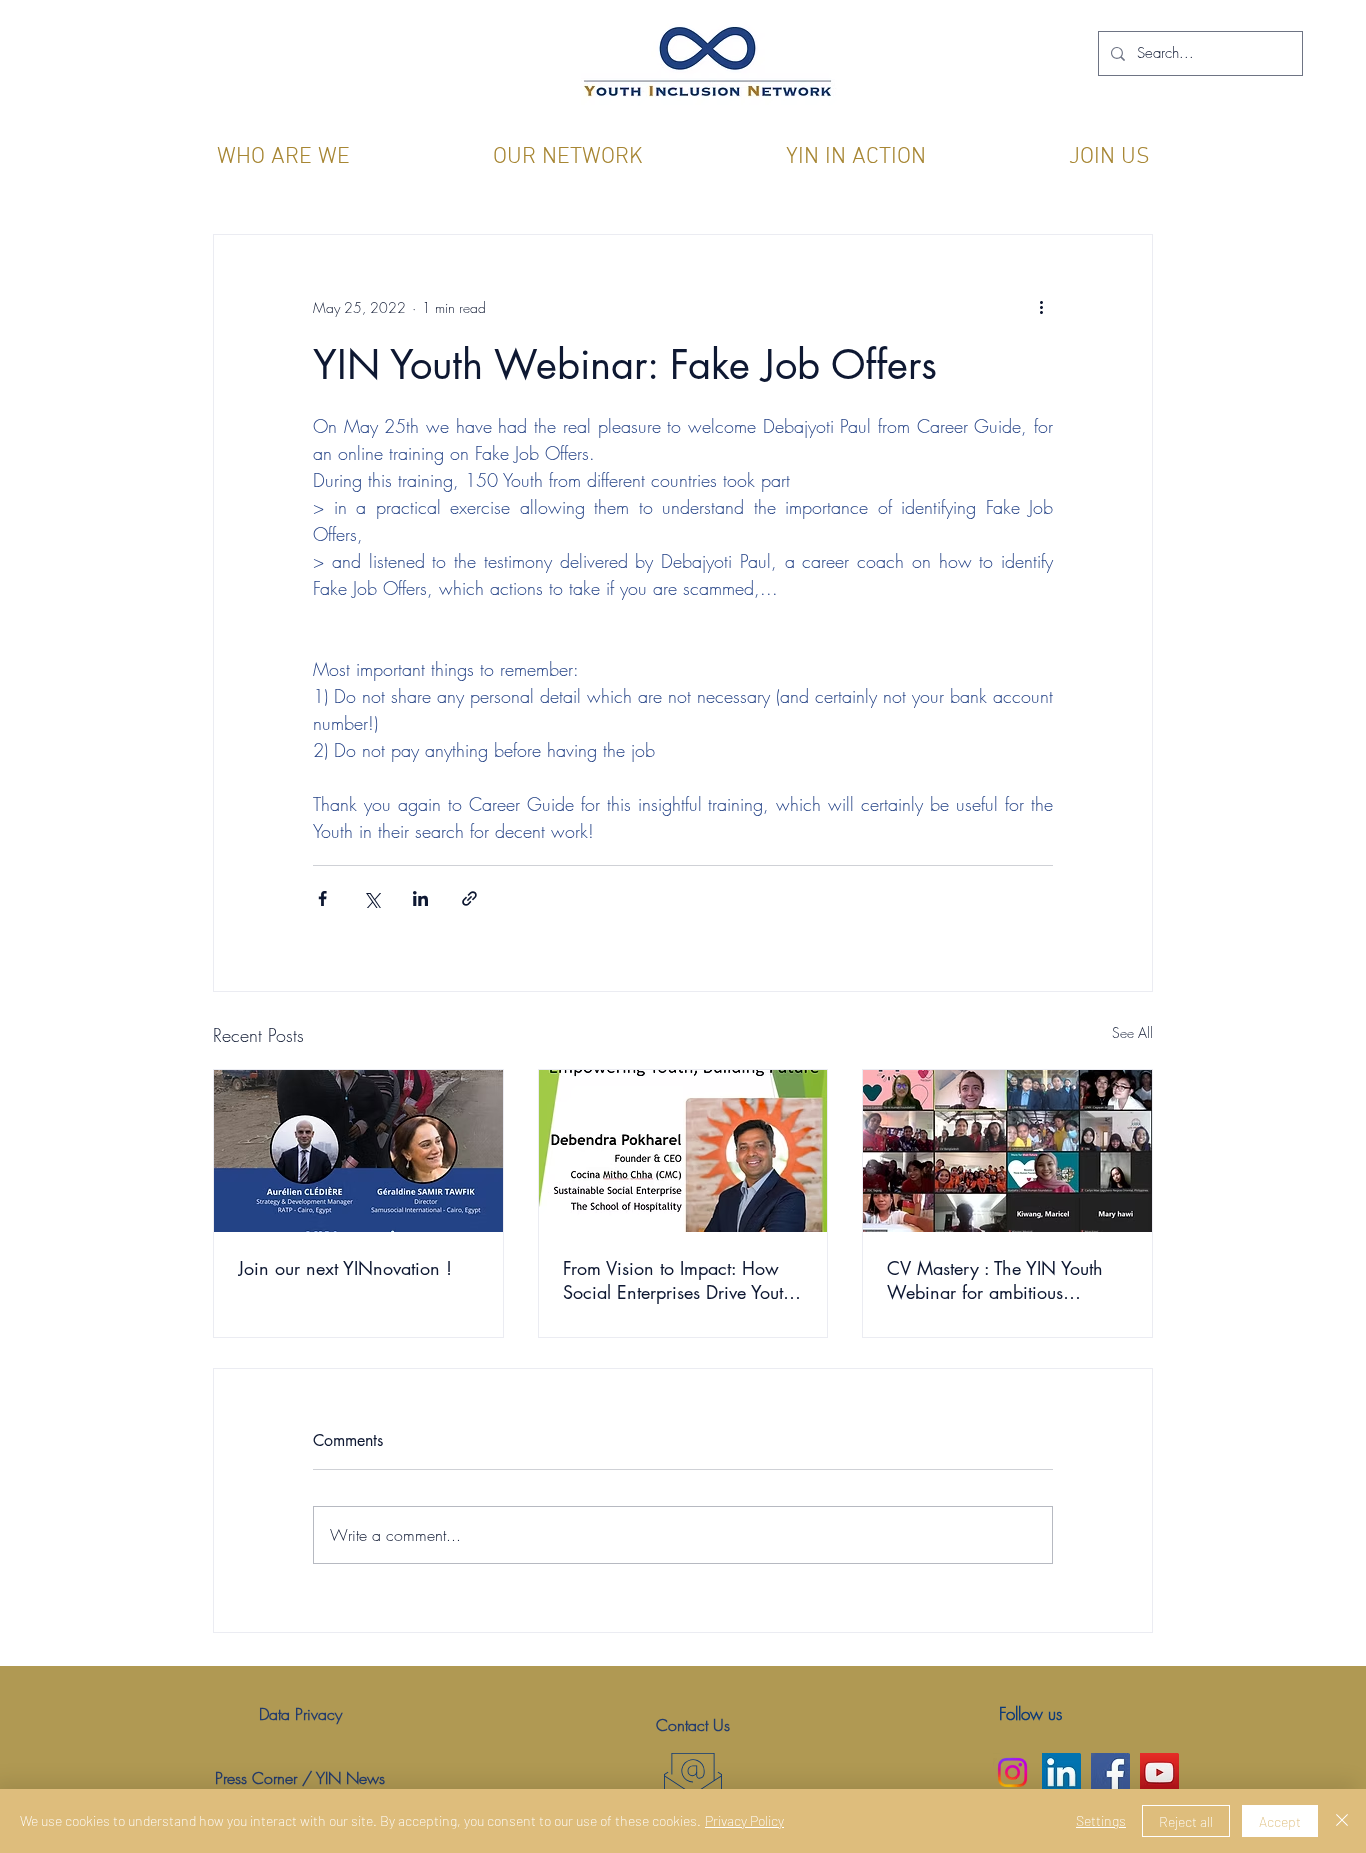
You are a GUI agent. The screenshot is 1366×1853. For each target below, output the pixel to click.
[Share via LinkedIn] (420, 898)
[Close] (1342, 1821)
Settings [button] (1101, 1820)
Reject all (1186, 1821)
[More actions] (1041, 307)
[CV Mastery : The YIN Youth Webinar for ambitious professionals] (1007, 1151)
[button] (283, 157)
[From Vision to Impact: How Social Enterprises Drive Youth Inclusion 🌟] (683, 1151)
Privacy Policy (744, 1820)
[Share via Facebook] (322, 898)
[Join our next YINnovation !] (358, 1151)
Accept (1280, 1821)
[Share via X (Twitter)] (371, 898)
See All (1132, 1032)
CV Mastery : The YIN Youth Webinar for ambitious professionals (995, 1280)
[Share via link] (469, 898)
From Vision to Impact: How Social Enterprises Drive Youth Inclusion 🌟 (678, 1280)
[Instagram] (1012, 1772)
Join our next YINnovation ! (345, 1268)
